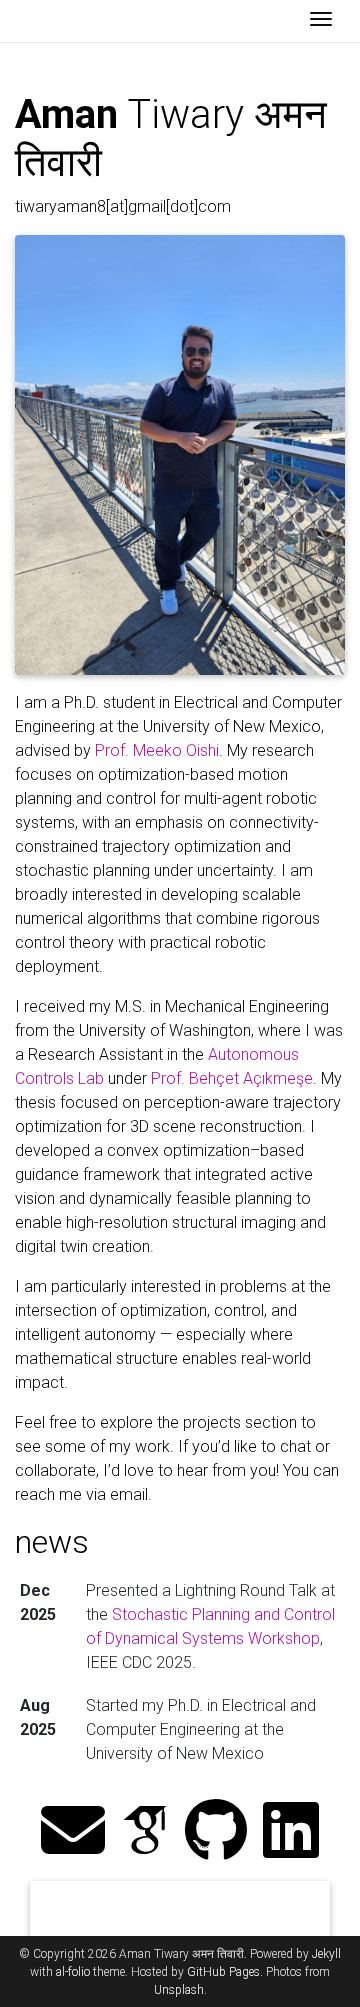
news (52, 1542)
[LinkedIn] (291, 1832)
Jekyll (326, 1954)
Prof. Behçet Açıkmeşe (232, 1078)
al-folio (73, 1972)
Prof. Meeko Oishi (157, 750)
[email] (73, 1832)
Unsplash (179, 1990)
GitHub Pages (223, 1972)
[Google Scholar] (145, 1832)
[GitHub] (216, 1832)
